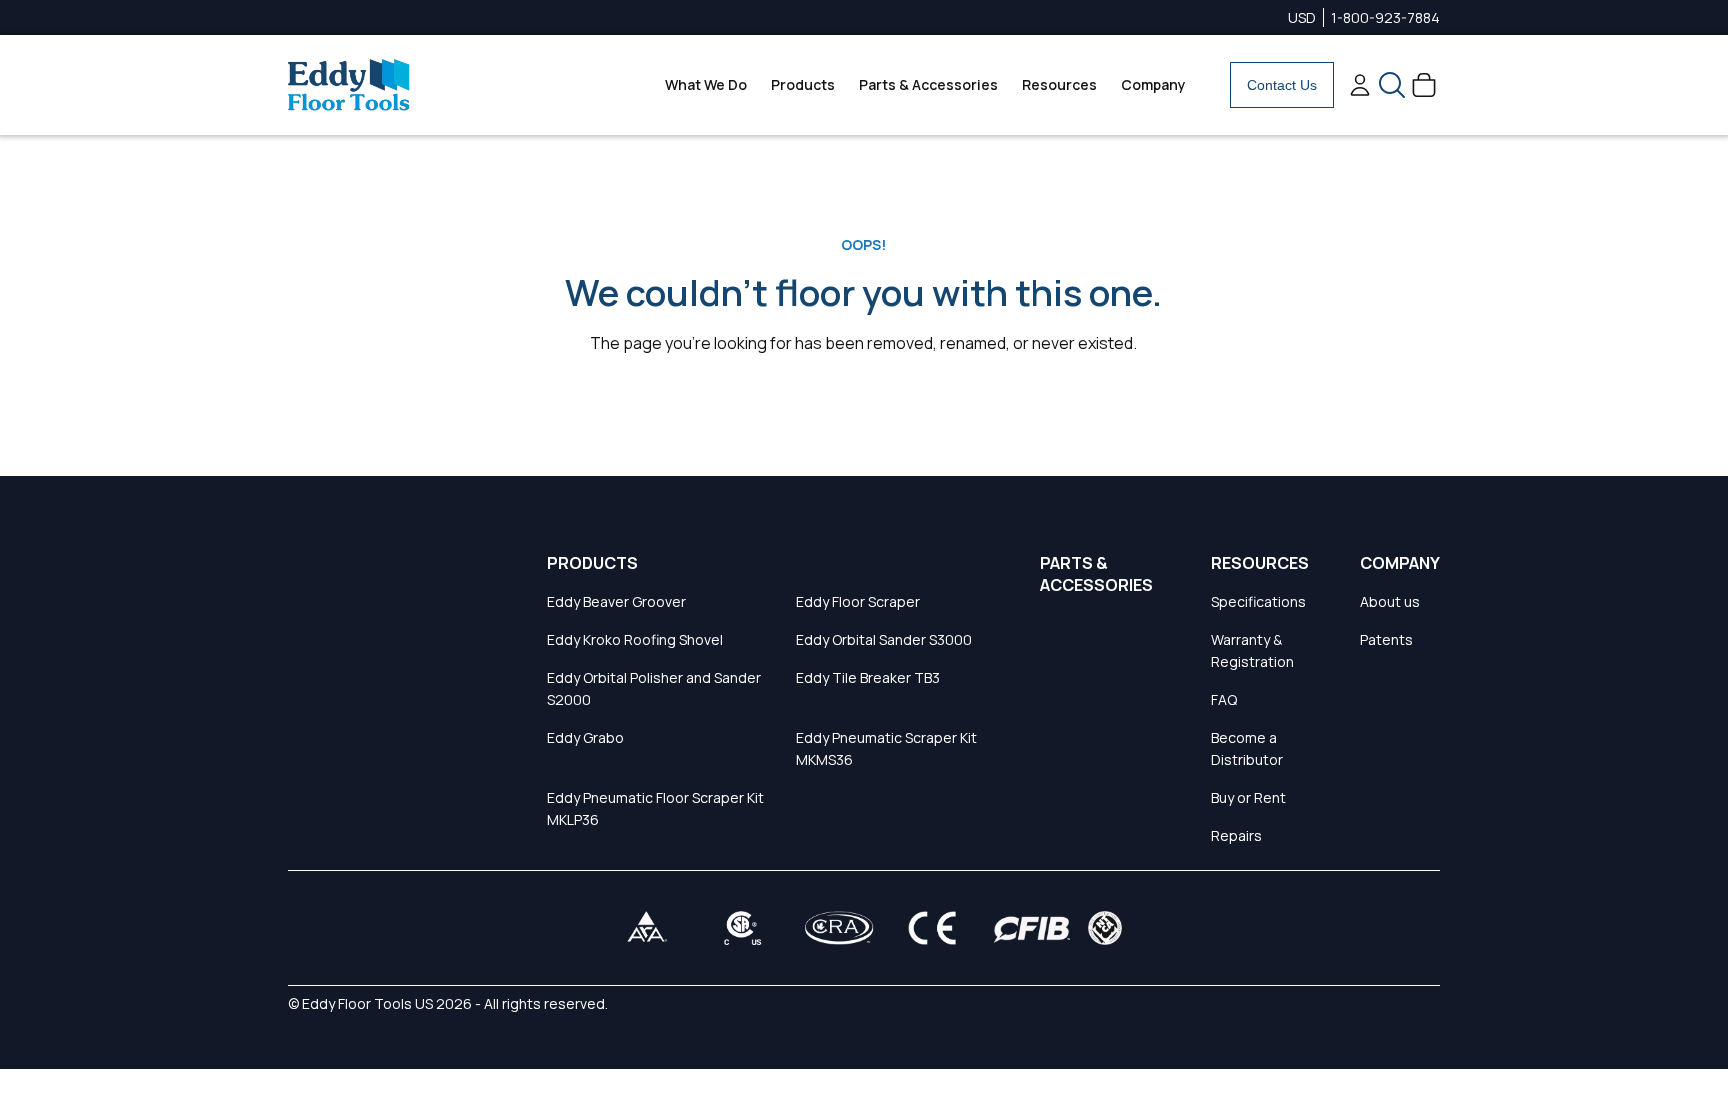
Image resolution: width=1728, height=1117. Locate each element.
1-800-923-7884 (1385, 17)
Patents (1386, 639)
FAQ (1224, 699)
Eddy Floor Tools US (367, 1003)
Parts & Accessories (928, 84)
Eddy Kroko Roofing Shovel (635, 639)
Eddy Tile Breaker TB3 (868, 677)
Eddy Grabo (585, 737)
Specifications (1258, 601)
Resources (1059, 84)
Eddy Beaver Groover (616, 601)
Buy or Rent (1248, 797)
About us (1390, 601)
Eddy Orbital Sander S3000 (884, 639)
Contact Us (1282, 85)
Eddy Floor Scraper (858, 601)
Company (1153, 84)
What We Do (706, 84)
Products (803, 84)
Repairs (1236, 835)
